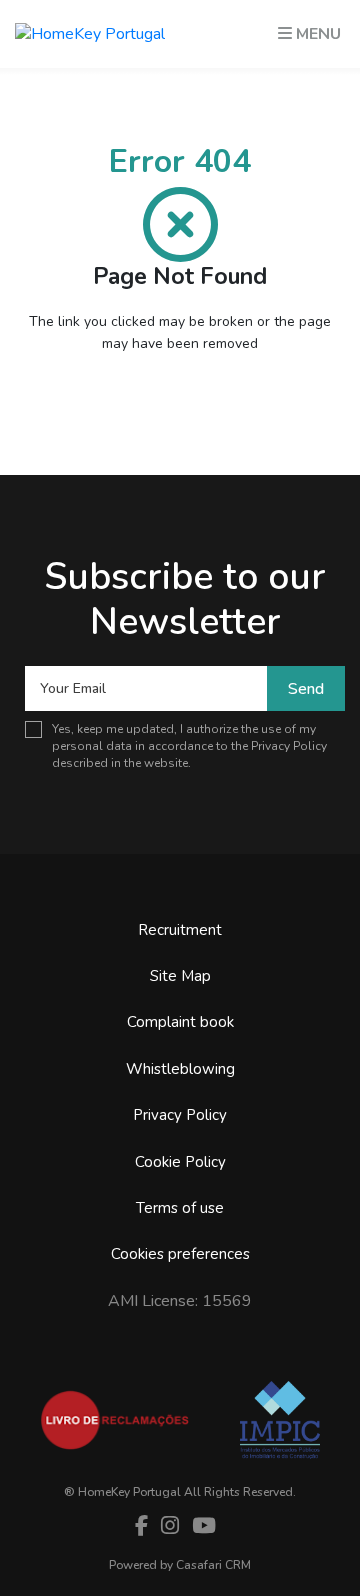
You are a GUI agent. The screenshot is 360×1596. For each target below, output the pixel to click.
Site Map (180, 976)
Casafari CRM (213, 1565)
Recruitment (180, 930)
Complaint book (180, 1022)
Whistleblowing (180, 1069)
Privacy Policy (289, 746)
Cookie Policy (180, 1162)
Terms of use (180, 1208)
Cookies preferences (180, 1254)
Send (306, 689)
